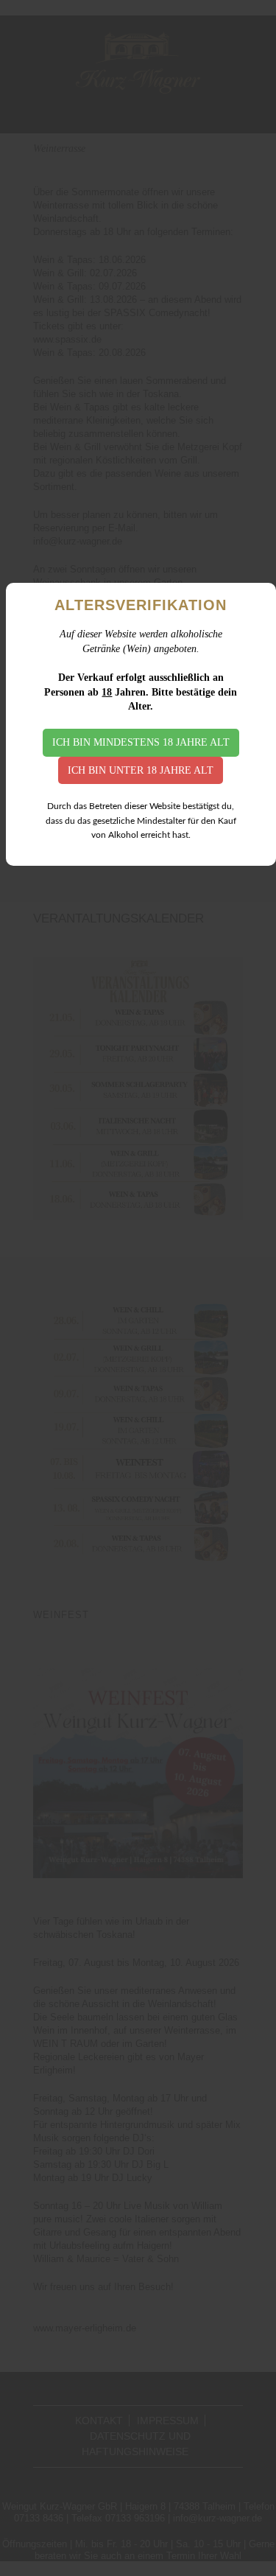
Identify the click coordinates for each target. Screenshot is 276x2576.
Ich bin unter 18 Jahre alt (141, 770)
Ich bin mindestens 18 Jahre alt (141, 742)
